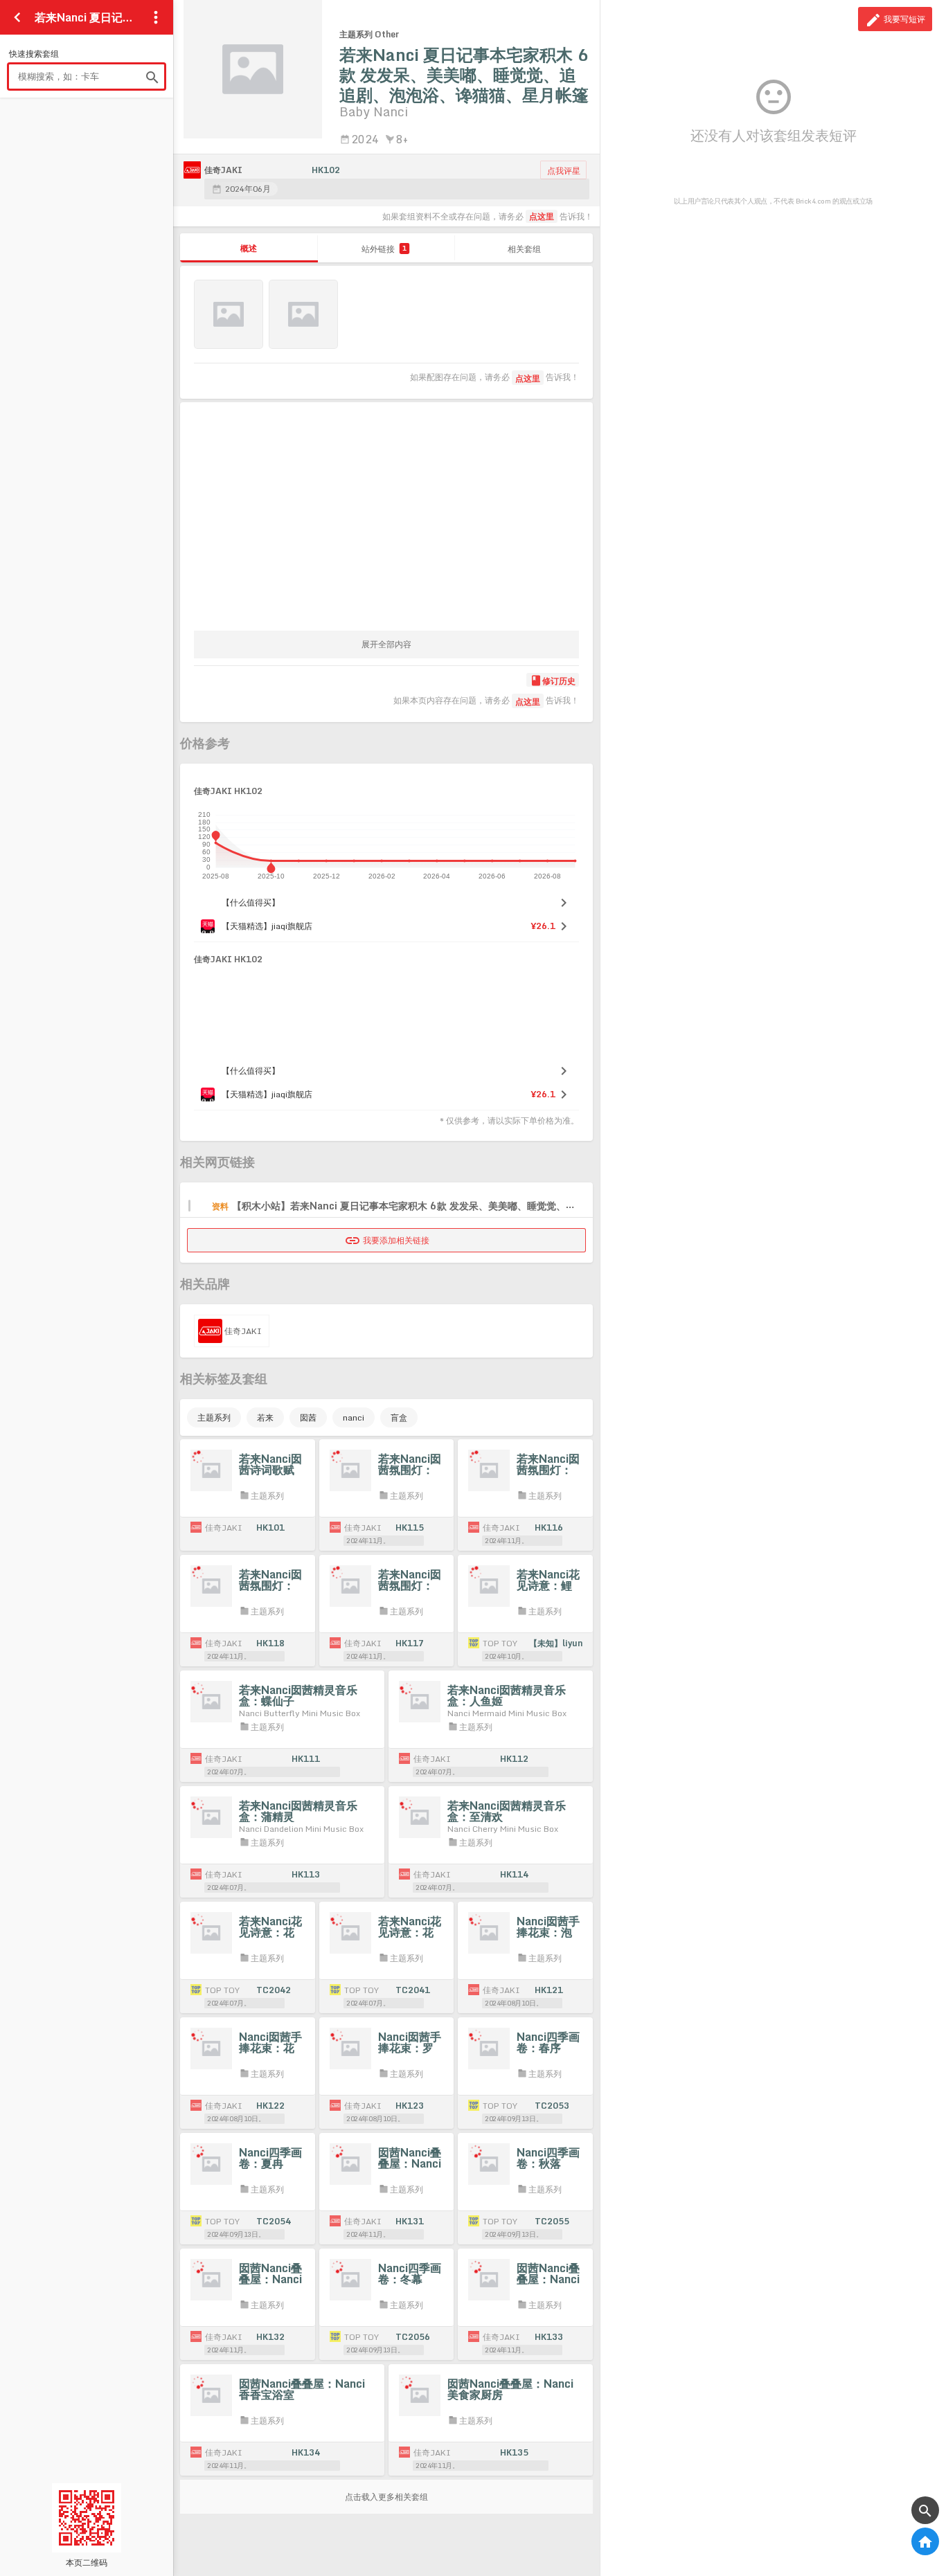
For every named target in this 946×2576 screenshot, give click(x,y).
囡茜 (308, 1417)
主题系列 (214, 1417)
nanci (354, 1417)
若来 (265, 1417)
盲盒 (399, 1417)
